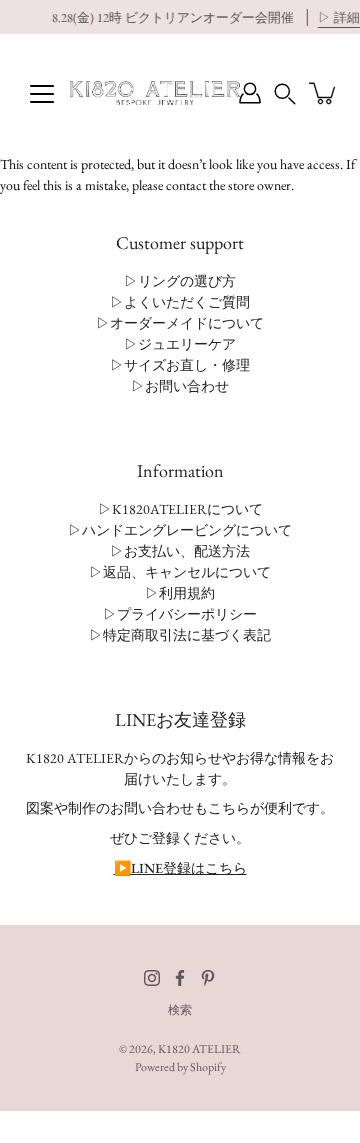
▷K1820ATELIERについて (180, 509)
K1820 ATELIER (199, 1049)
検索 (180, 1010)
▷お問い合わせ (180, 386)
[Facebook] (180, 978)
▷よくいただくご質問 (180, 302)
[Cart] (324, 93)
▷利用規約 (180, 593)
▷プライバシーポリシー (180, 614)
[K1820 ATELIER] (155, 93)
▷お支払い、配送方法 (180, 551)
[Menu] (42, 94)
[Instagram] (152, 978)
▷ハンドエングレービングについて (180, 530)
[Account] (250, 93)
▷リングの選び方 (180, 281)
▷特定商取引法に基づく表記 (180, 635)
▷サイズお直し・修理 (180, 365)
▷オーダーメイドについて (180, 323)
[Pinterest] (208, 978)
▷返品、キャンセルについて (180, 572)
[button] (285, 93)
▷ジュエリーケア (180, 344)
